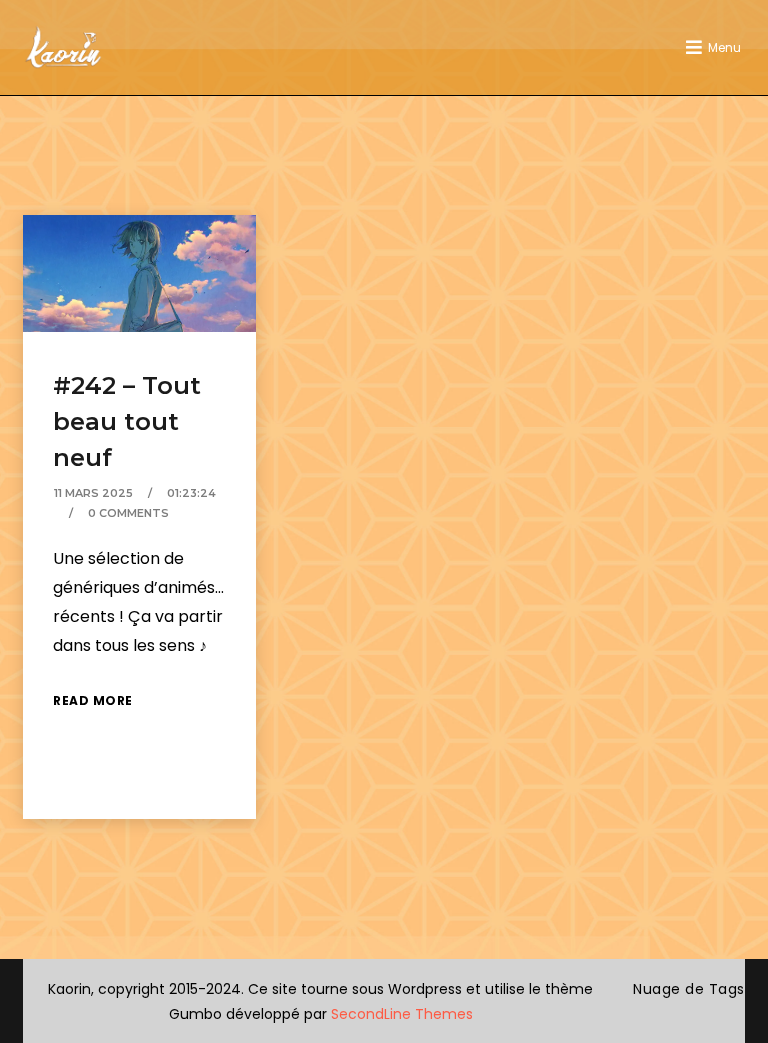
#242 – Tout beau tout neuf (127, 421)
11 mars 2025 (93, 493)
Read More (93, 700)
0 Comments (128, 513)
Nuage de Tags (689, 989)
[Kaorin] (63, 47)
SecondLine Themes (402, 1014)
